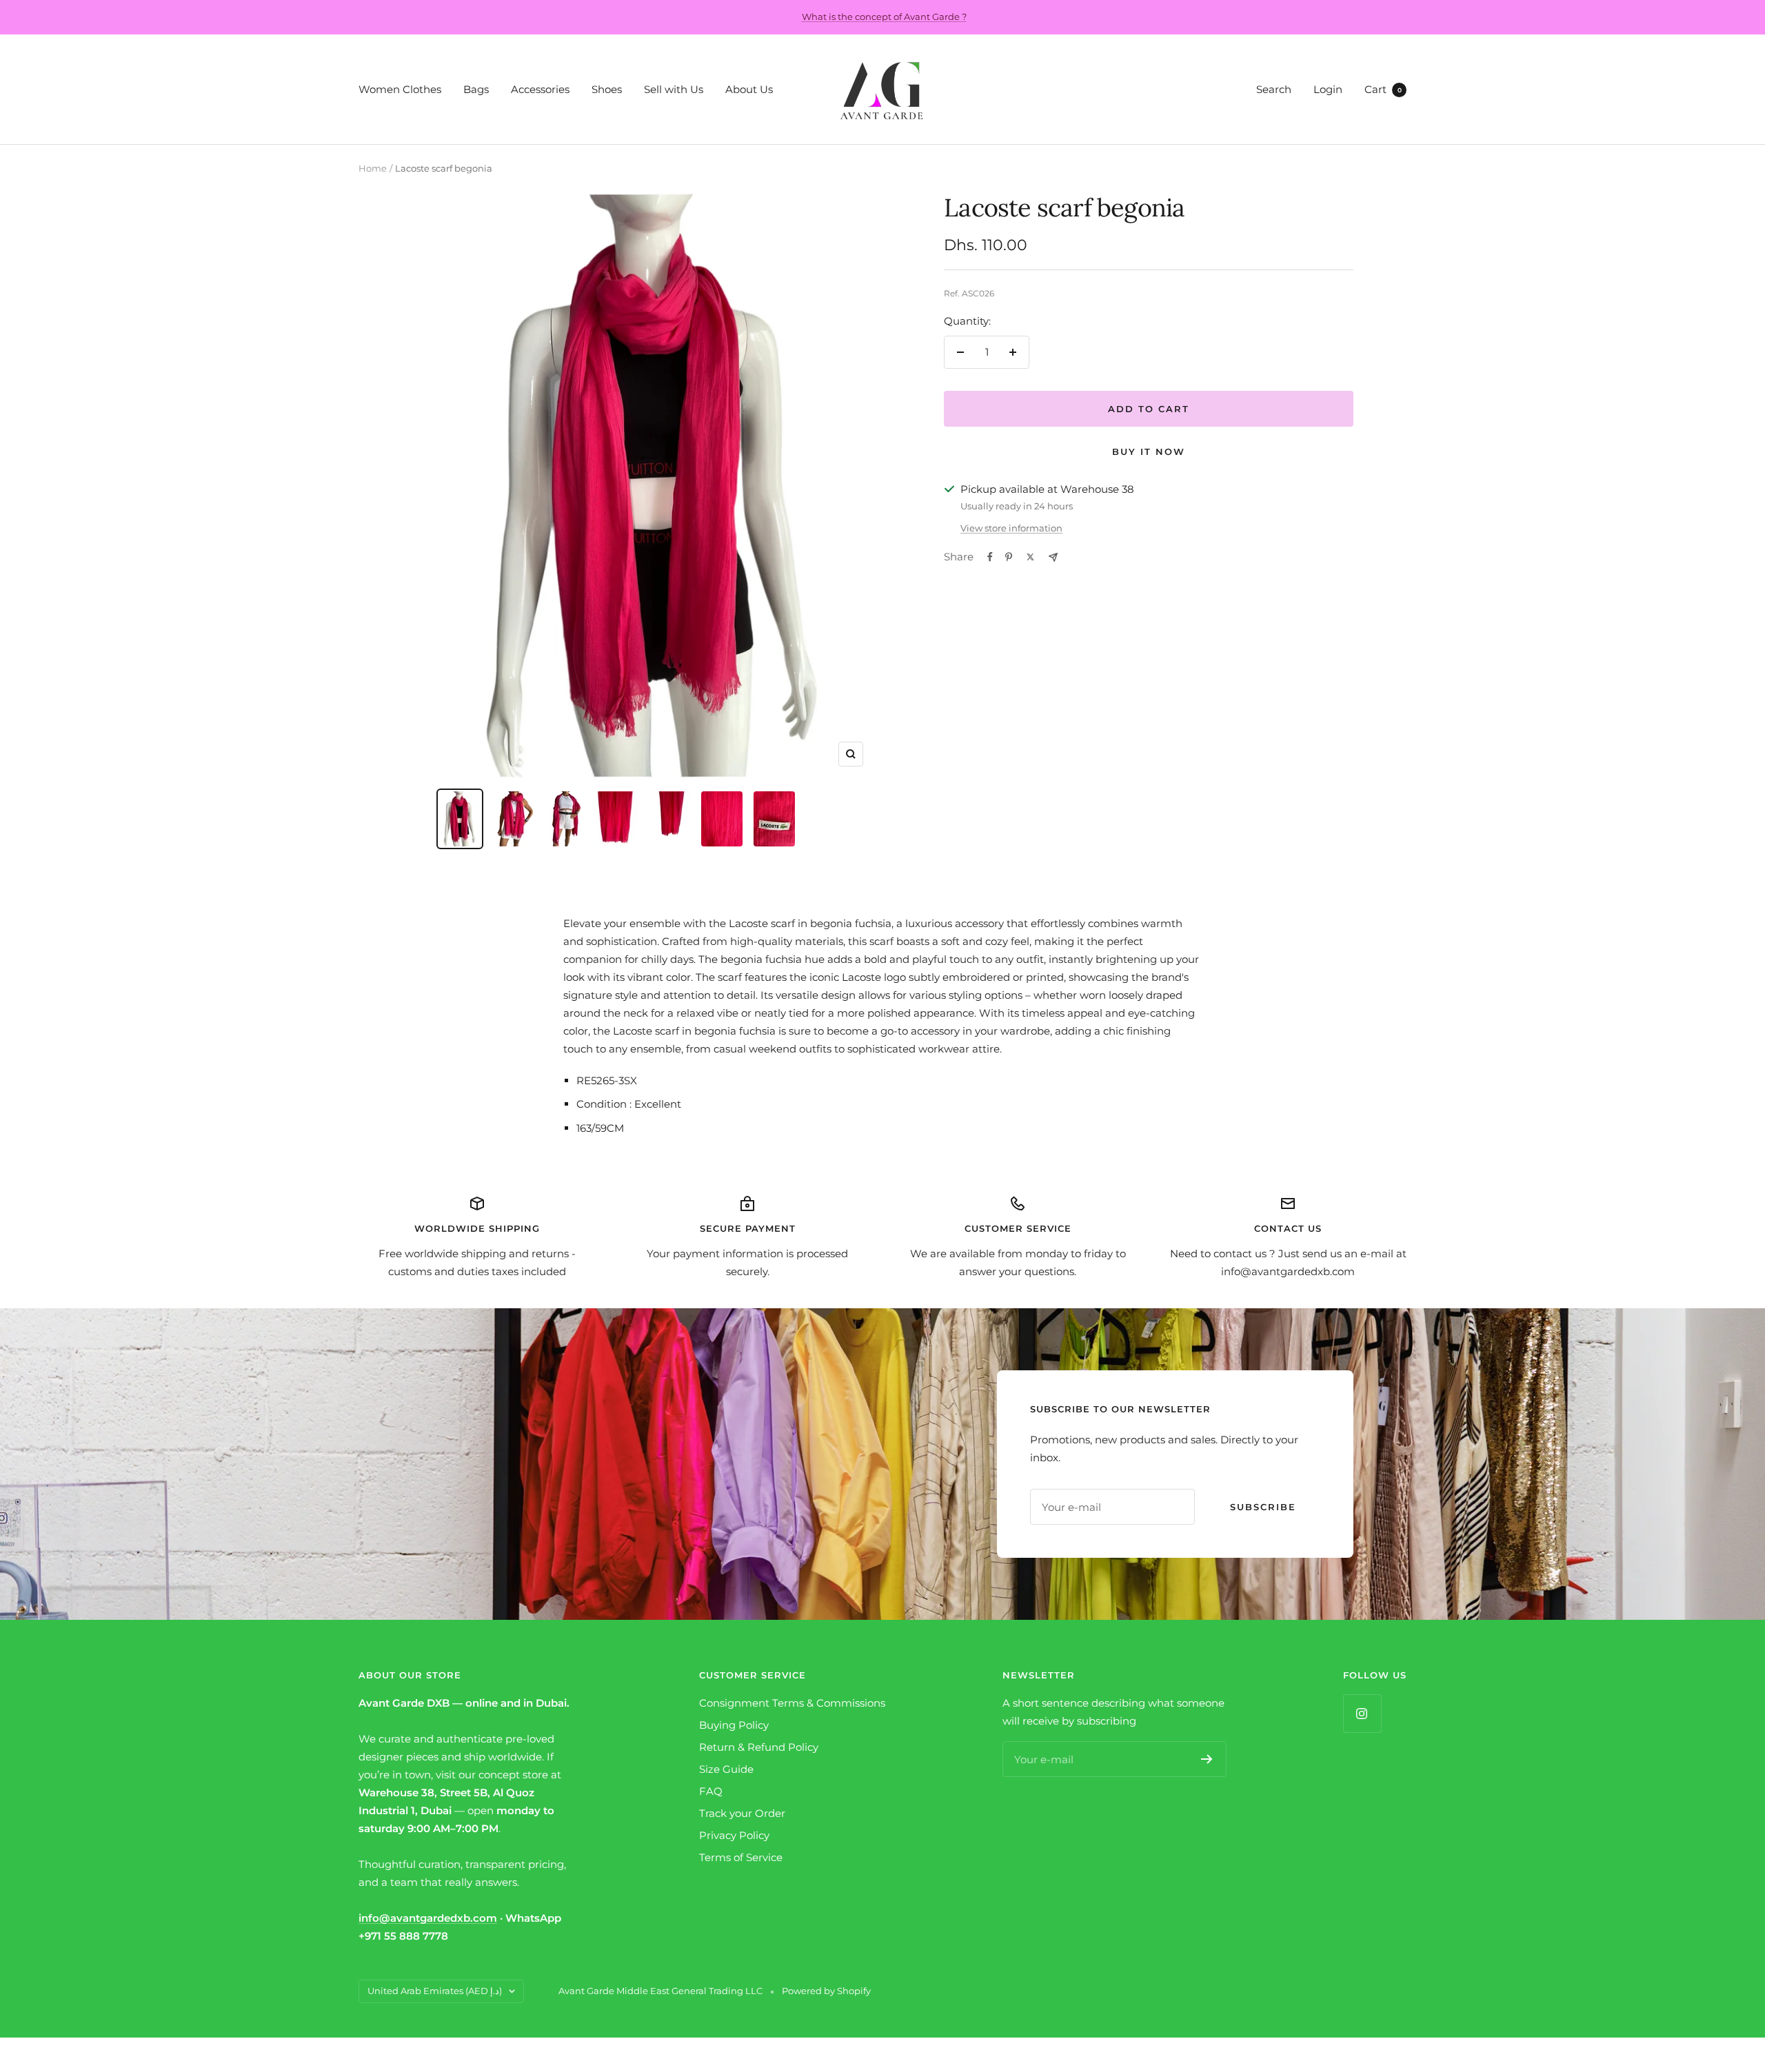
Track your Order (742, 1813)
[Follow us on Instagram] (1362, 1713)
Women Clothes (400, 89)
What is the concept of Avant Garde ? (884, 17)
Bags (476, 89)
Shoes (607, 89)
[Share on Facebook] (990, 557)
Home (373, 168)
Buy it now (1149, 451)
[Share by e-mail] (1053, 557)
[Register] (1207, 1759)
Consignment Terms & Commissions (792, 1703)
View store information (1011, 528)
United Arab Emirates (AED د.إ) (435, 1991)
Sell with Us (674, 89)
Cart (1383, 89)
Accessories (540, 89)
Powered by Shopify (826, 1991)
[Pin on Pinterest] (1009, 557)
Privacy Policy (734, 1835)
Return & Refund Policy (759, 1747)
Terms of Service (741, 1857)
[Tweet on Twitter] (1030, 557)
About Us (749, 89)
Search (1274, 89)
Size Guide (726, 1769)
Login (1328, 89)
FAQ (711, 1791)
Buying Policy (734, 1725)
